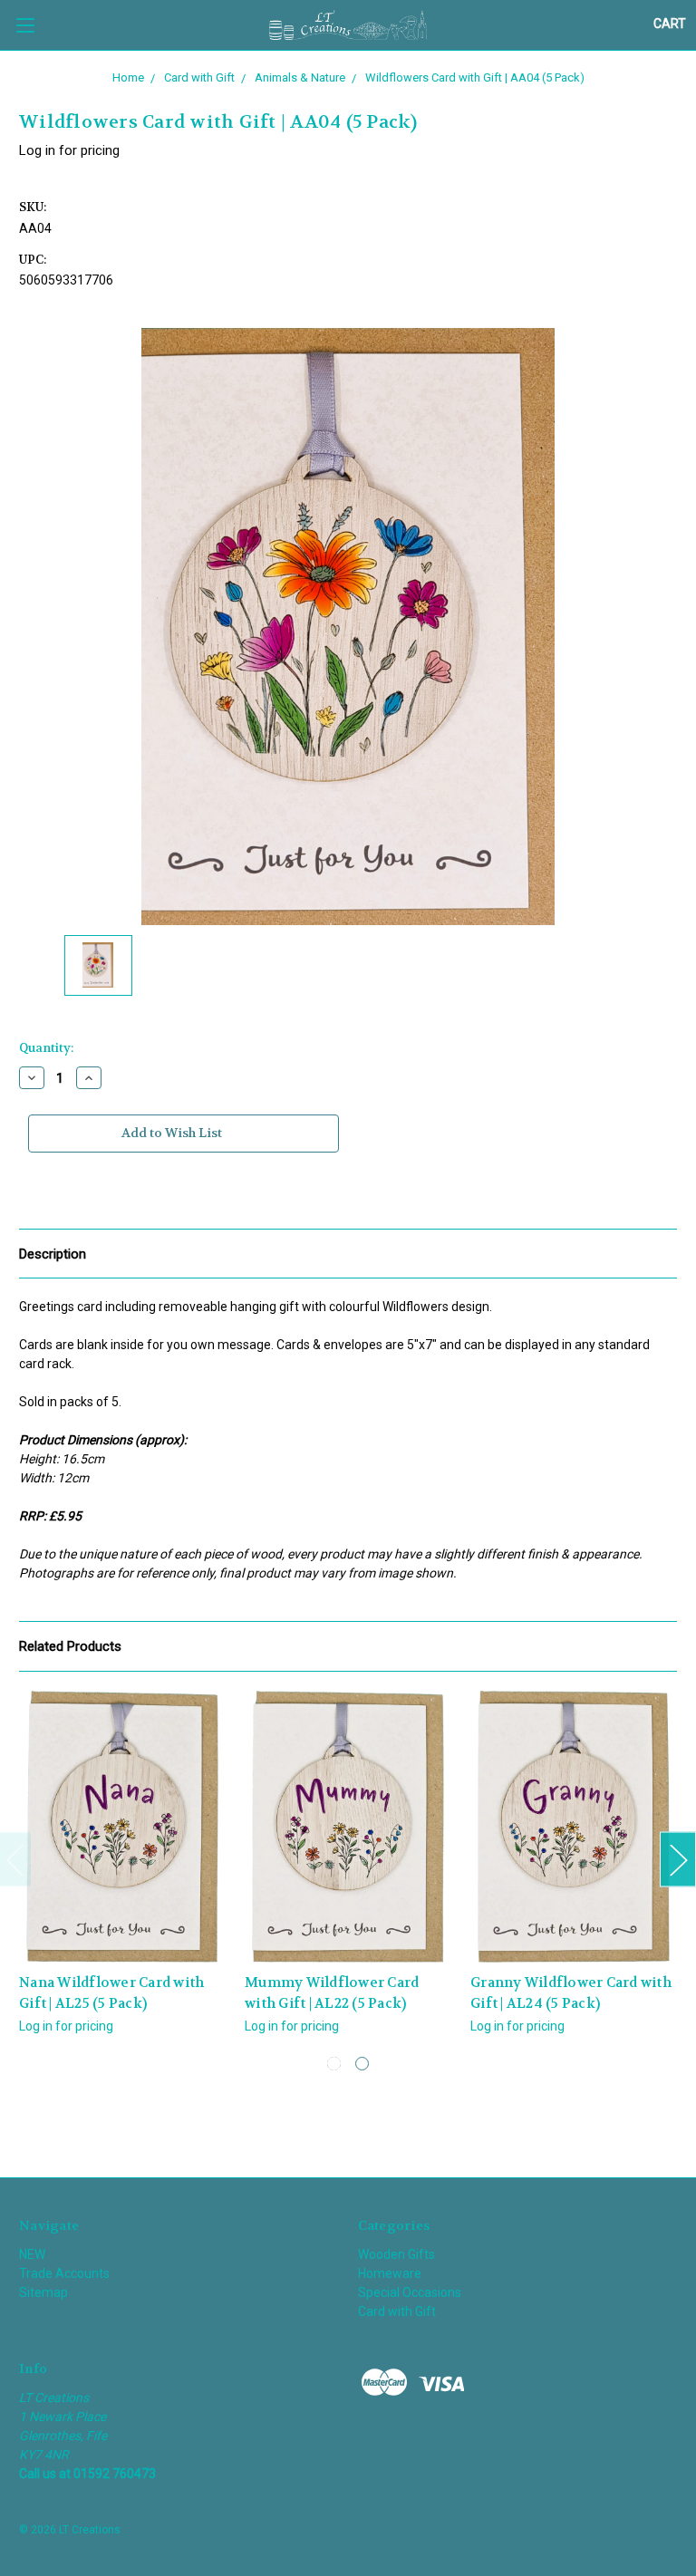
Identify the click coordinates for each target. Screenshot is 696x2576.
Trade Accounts (64, 2273)
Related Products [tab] (70, 1646)
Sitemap (43, 2292)
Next (678, 1860)
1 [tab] (334, 2064)
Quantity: (46, 1048)
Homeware (390, 2273)
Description (53, 1254)
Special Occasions (410, 2292)
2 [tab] (362, 2064)
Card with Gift (397, 2311)
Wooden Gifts (396, 2254)
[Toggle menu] (25, 25)
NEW (32, 2254)
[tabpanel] (123, 1873)
